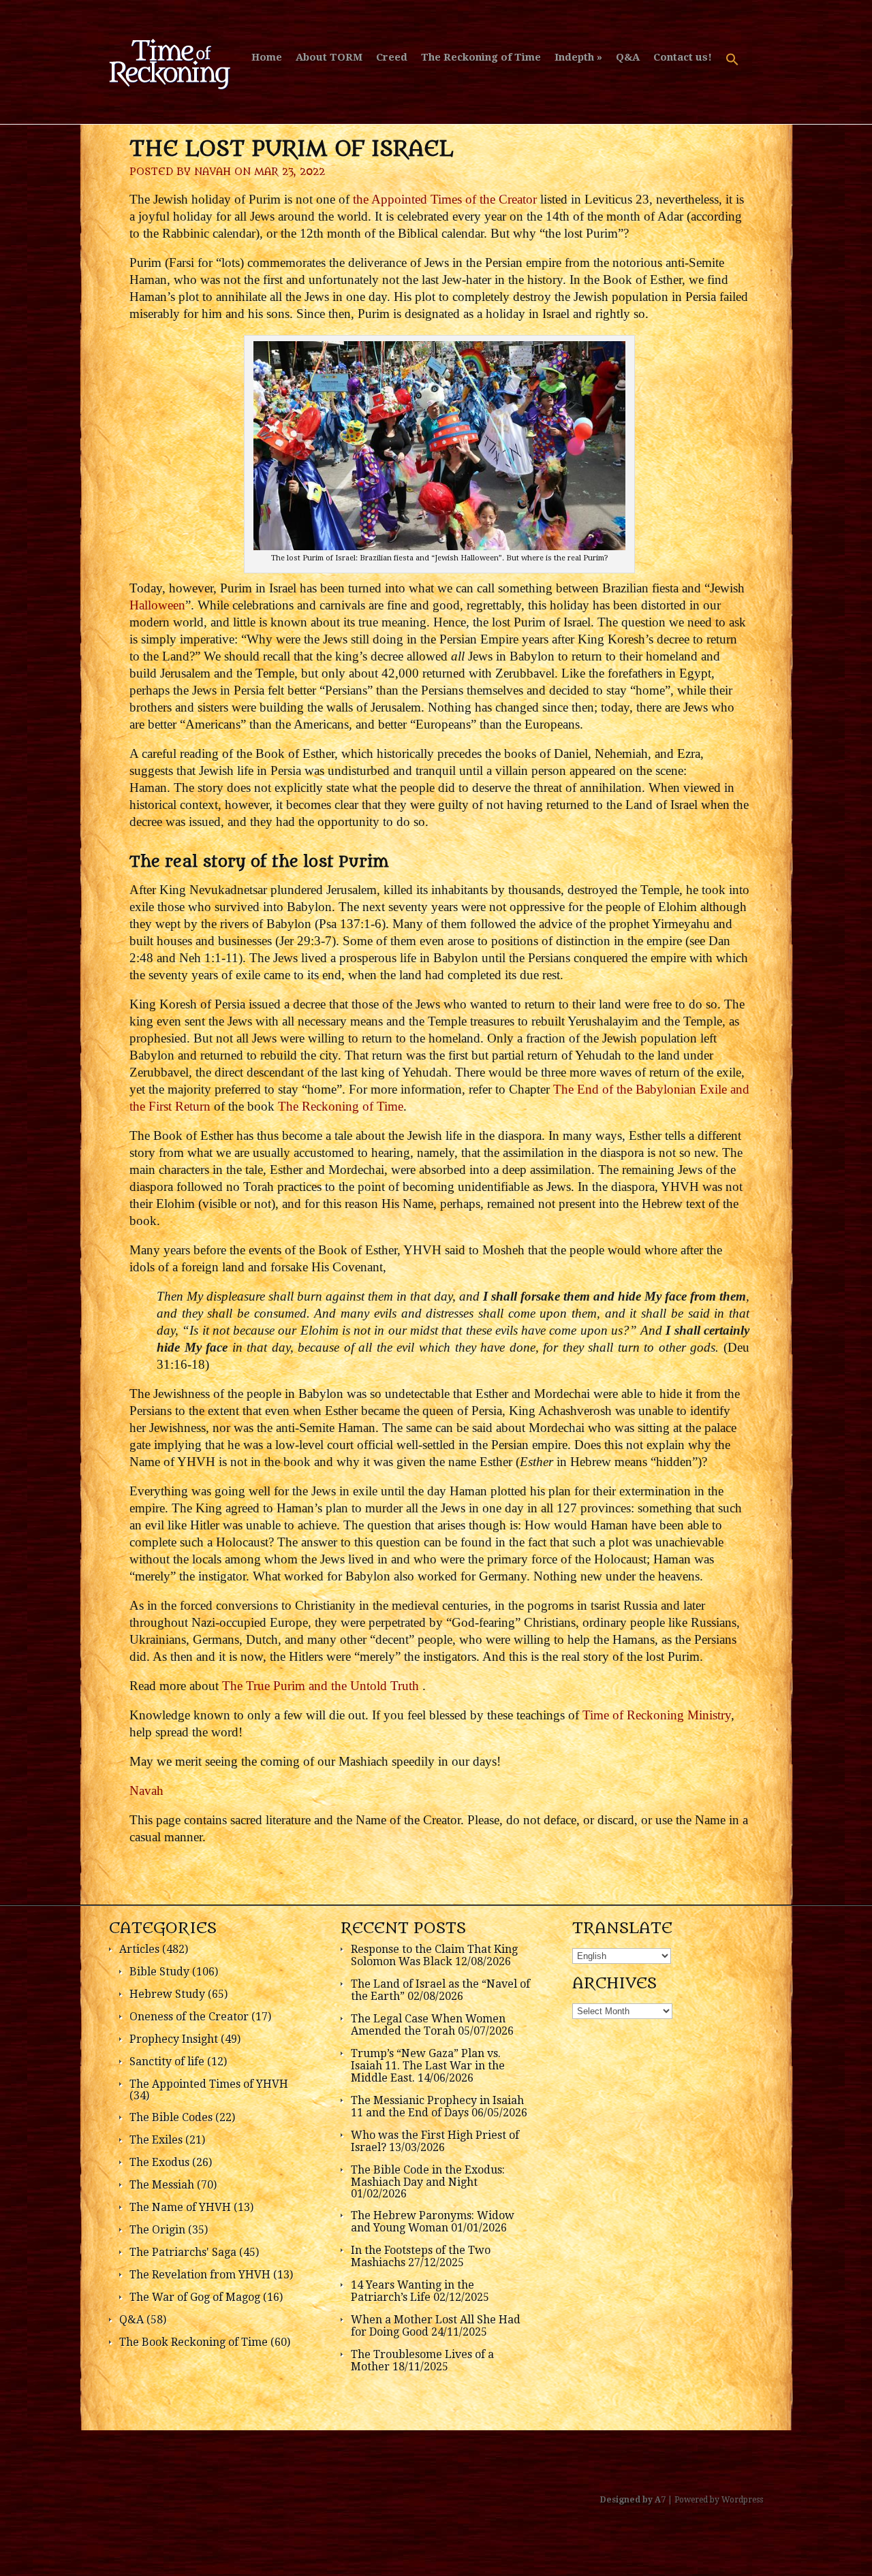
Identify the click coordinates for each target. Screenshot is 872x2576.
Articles (139, 1949)
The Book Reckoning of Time (193, 2342)
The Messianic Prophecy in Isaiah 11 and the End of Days (437, 2106)
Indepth (574, 57)
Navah (213, 172)
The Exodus (159, 2162)
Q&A (628, 57)
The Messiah (162, 2185)
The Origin (157, 2230)
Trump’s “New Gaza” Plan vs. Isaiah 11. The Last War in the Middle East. (428, 2066)
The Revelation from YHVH (200, 2275)
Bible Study (159, 1972)
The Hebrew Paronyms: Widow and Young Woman (433, 2222)
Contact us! (683, 57)
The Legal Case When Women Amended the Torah (428, 2025)
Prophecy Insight (174, 2039)
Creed (392, 57)
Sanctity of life (167, 2062)
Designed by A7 (633, 2500)
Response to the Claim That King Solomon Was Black (434, 1955)
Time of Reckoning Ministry (657, 1715)
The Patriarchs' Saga (183, 2252)
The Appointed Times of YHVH (209, 2084)
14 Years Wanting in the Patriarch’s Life (412, 2291)
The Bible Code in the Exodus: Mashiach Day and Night (428, 2176)
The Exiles (156, 2140)
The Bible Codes (171, 2117)
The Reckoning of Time (481, 57)
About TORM (329, 57)
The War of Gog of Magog (195, 2297)
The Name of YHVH (180, 2207)
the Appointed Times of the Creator (445, 199)
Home (267, 57)
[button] (732, 66)
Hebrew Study (167, 1994)
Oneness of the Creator (189, 2017)
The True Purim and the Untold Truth (322, 1686)
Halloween (157, 605)
